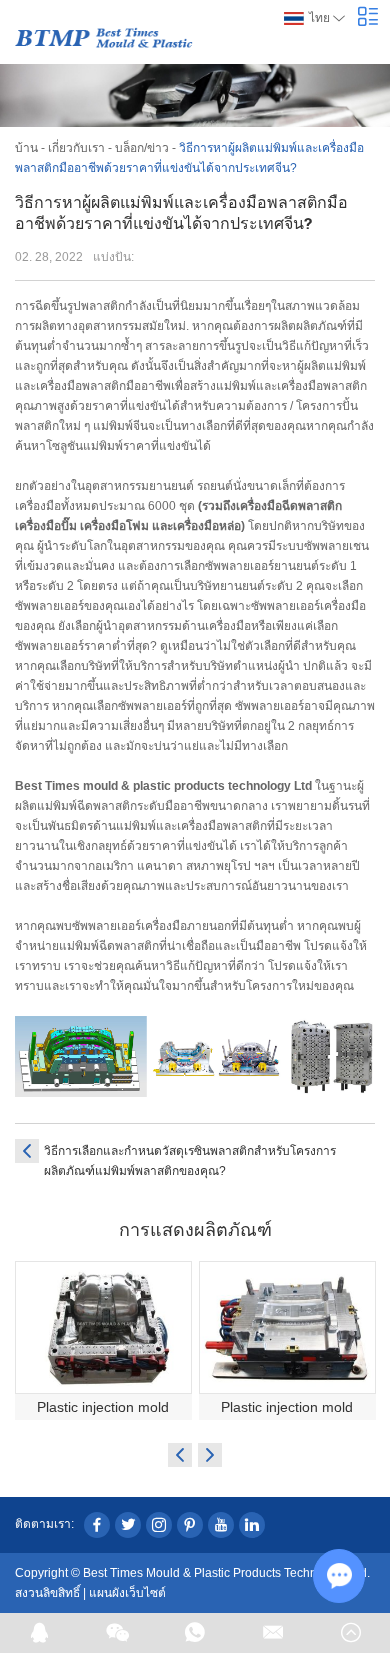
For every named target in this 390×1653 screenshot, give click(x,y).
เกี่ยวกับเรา (76, 148)
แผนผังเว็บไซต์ (127, 1593)
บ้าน (26, 148)
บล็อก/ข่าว (142, 148)
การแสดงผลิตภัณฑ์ (195, 1229)
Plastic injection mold (103, 1407)
